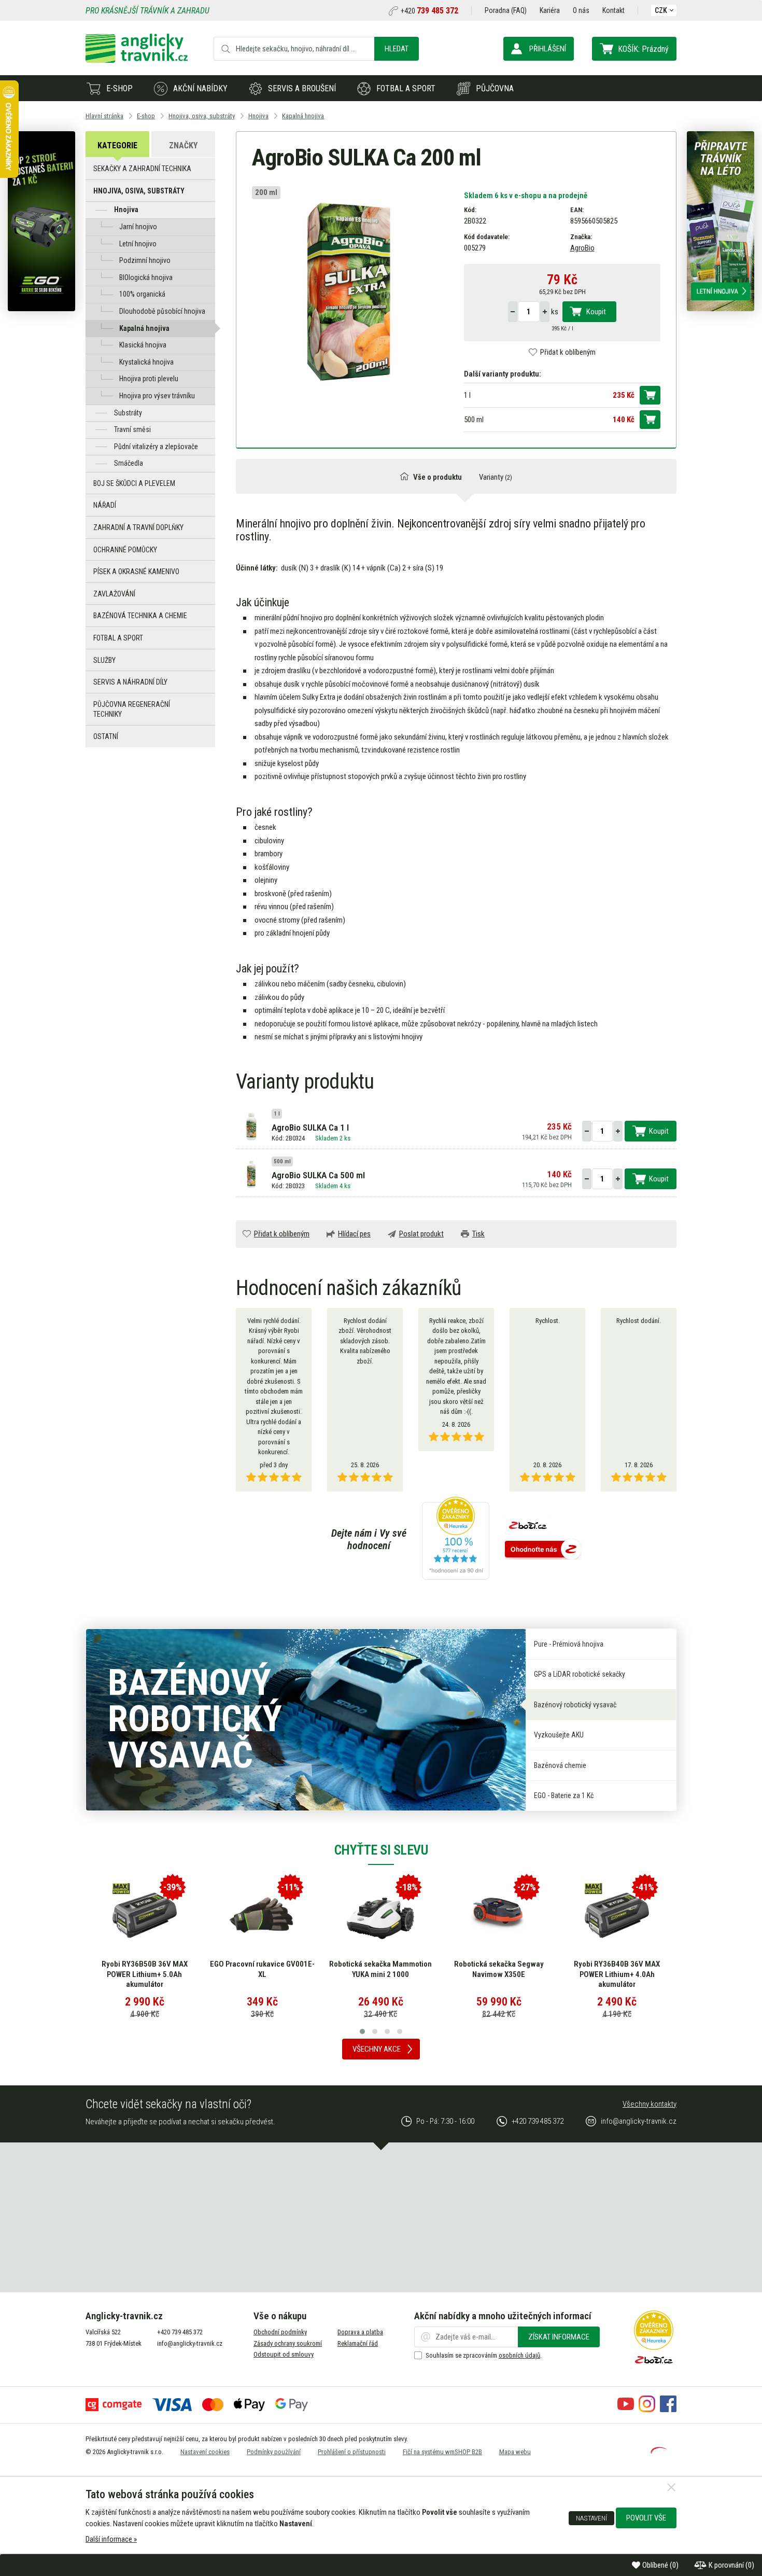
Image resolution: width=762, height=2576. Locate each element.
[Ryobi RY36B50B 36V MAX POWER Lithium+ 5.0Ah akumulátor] (145, 1915)
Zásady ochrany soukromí (288, 2343)
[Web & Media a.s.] (659, 2451)
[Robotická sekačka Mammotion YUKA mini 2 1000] (380, 1915)
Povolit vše (646, 2518)
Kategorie (117, 145)
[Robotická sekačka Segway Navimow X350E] (499, 1915)
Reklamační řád (358, 2343)
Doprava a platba (360, 2332)
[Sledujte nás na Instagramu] (647, 2410)
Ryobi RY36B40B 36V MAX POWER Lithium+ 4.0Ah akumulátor (617, 1974)
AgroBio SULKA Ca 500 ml (318, 1175)
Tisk (478, 1234)
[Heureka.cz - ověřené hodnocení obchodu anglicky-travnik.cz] (456, 1539)
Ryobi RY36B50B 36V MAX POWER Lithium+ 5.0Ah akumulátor (145, 1974)
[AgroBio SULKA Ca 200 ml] (350, 289)
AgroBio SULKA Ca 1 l (310, 1127)
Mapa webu (515, 2452)
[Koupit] (650, 395)
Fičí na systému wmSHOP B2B (442, 2452)
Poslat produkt (421, 1234)
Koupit (596, 312)
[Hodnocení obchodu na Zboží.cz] (543, 1550)
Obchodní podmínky (280, 2332)
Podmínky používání (274, 2452)
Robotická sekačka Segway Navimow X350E (499, 1969)
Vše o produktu (438, 477)
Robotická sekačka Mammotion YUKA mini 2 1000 (380, 1969)
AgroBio (582, 248)
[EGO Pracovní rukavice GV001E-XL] (262, 1915)
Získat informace (559, 2337)
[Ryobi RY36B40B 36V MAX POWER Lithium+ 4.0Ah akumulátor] (617, 1915)
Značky (183, 145)
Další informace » (111, 2539)
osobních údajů (519, 2355)
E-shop (119, 88)
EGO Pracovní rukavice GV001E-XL (262, 1969)
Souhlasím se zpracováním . (484, 2355)
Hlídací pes (354, 1234)
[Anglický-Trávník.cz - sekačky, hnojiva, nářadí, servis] (137, 60)
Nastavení (591, 2518)
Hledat (397, 49)
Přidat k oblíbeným (568, 352)
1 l (467, 395)
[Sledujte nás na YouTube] (626, 2410)
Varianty (496, 477)
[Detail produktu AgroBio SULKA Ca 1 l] (251, 1125)
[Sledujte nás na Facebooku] (668, 2410)
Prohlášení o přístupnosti (352, 2452)
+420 (429, 11)
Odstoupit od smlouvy (284, 2354)
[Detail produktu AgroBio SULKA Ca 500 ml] (251, 1173)
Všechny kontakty (650, 2104)
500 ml (474, 420)
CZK (661, 10)
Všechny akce (377, 2049)
